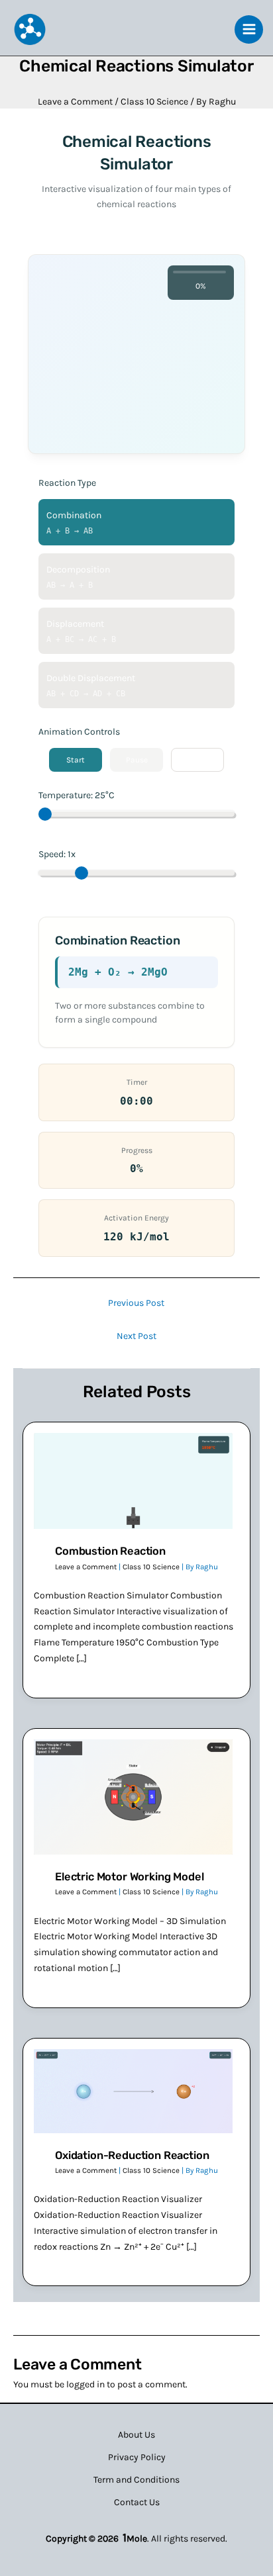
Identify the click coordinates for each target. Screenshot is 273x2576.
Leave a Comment (75, 102)
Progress (137, 1150)
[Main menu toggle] (249, 29)
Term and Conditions (136, 2480)
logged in (85, 2384)
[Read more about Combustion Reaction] (133, 1480)
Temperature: (77, 795)
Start (76, 760)
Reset (197, 760)
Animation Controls (79, 732)
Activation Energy (136, 1218)
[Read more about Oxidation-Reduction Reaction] (133, 2091)
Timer (137, 1082)
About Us (136, 2435)
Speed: (57, 854)
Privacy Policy (137, 2457)
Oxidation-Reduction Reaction (132, 2155)
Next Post (136, 1336)
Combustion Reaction (110, 1551)
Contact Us (137, 2502)
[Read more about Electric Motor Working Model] (133, 1796)
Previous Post (136, 1303)
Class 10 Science (154, 102)
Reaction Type (67, 483)
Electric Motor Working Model (129, 1877)
